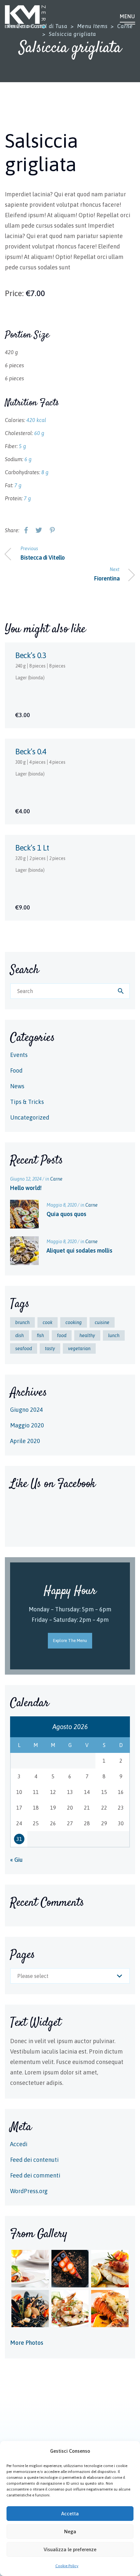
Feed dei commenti (35, 2175)
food (62, 1335)
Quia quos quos (66, 1214)
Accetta (70, 2514)
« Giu (16, 1860)
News (17, 1086)
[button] (130, 2451)
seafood (24, 1348)
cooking (74, 1322)
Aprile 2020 (25, 1441)
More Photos (27, 2343)
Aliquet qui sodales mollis (79, 1250)
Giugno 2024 (27, 1410)
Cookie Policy (67, 2566)
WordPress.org (29, 2191)
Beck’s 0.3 (31, 655)
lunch (114, 1335)
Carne (56, 1179)
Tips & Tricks (27, 1102)
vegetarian (79, 1348)
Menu (127, 16)
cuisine (102, 1322)
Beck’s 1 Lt (32, 848)
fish (40, 1335)
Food (16, 1070)
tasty (50, 1348)
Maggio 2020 (27, 1425)
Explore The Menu (70, 1641)
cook (48, 1322)
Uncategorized (30, 1117)
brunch (22, 1322)
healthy (87, 1335)
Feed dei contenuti (34, 2160)
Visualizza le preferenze (70, 2549)
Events (19, 1055)
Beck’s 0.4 (31, 752)
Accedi (19, 2144)
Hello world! (26, 1188)
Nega (70, 2531)
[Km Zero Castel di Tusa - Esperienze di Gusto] (25, 17)
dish (20, 1335)
